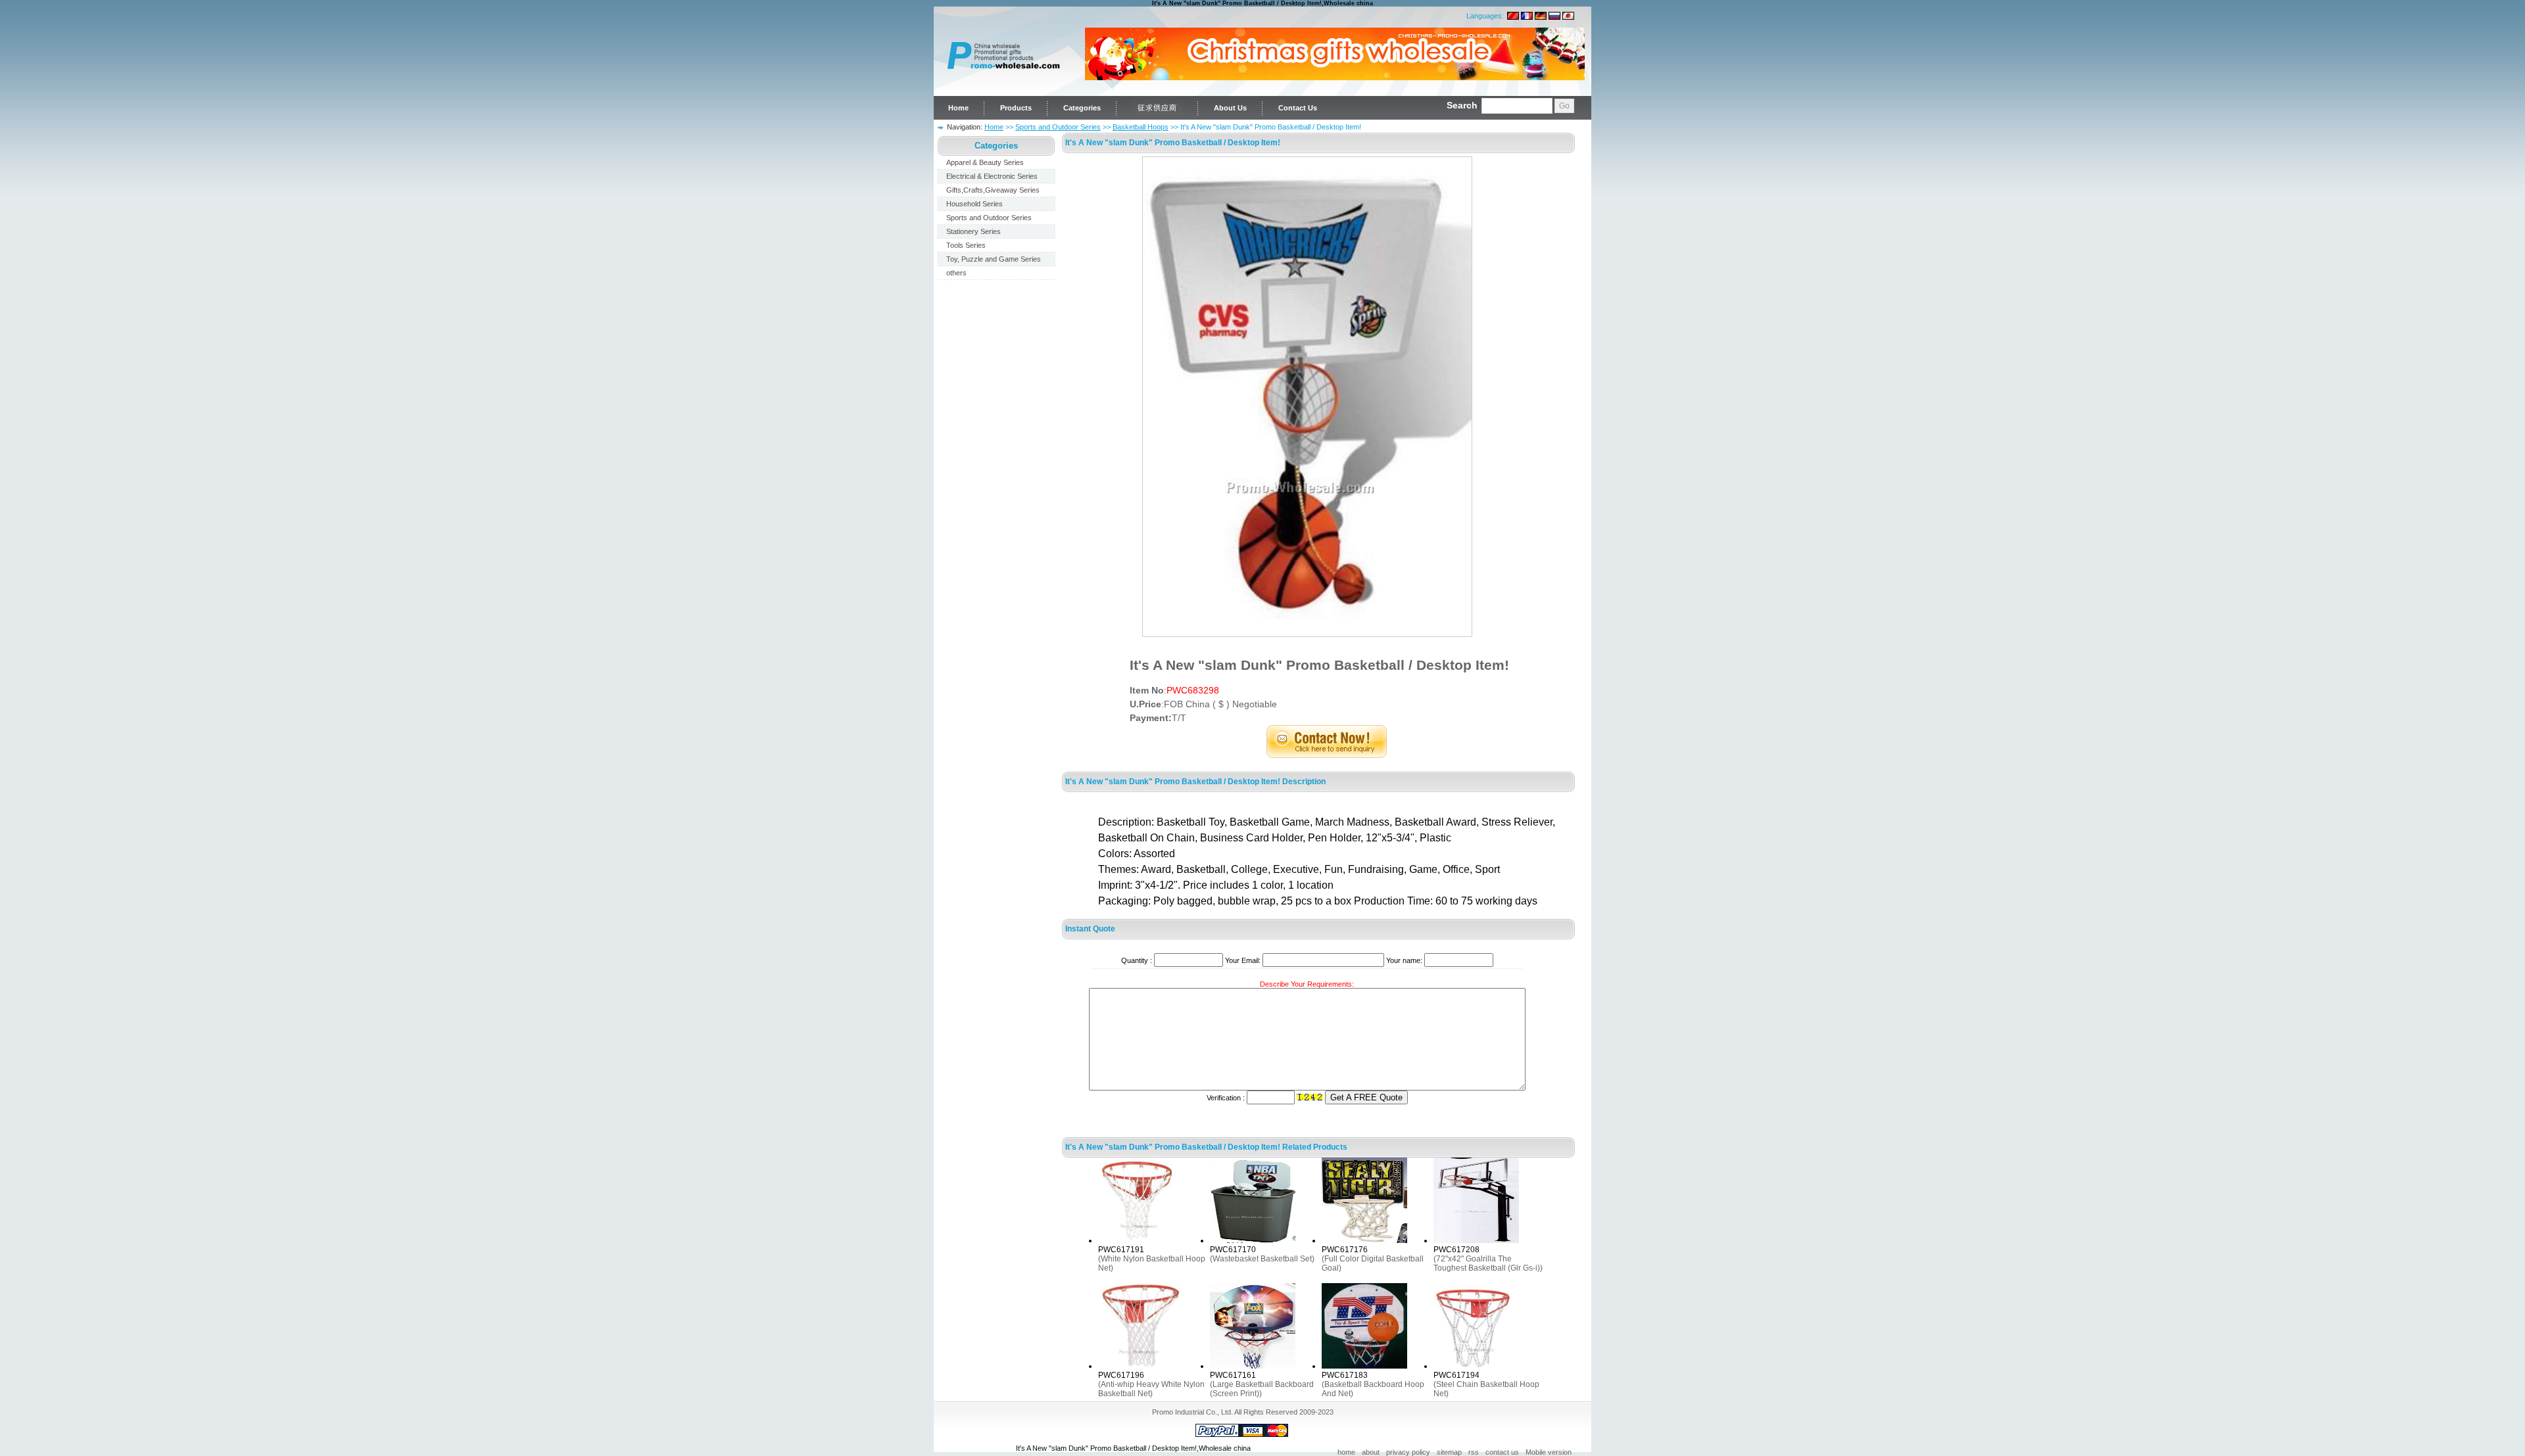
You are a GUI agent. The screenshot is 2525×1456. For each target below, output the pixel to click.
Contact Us (1298, 108)
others (956, 273)
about (1371, 1452)
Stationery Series (974, 231)
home (1346, 1452)
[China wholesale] (1003, 89)
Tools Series (966, 245)
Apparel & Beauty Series (985, 162)
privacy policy (1408, 1452)
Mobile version (1549, 1452)
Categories (1082, 108)
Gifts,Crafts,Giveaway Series (993, 190)
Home (958, 108)
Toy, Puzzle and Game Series (994, 259)
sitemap (1449, 1452)
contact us (1502, 1452)
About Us (1230, 108)
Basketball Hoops (1141, 127)
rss (1474, 1452)
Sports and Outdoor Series (1058, 127)
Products (1016, 108)
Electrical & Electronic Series (992, 176)
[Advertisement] (996, 485)
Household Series (974, 204)
